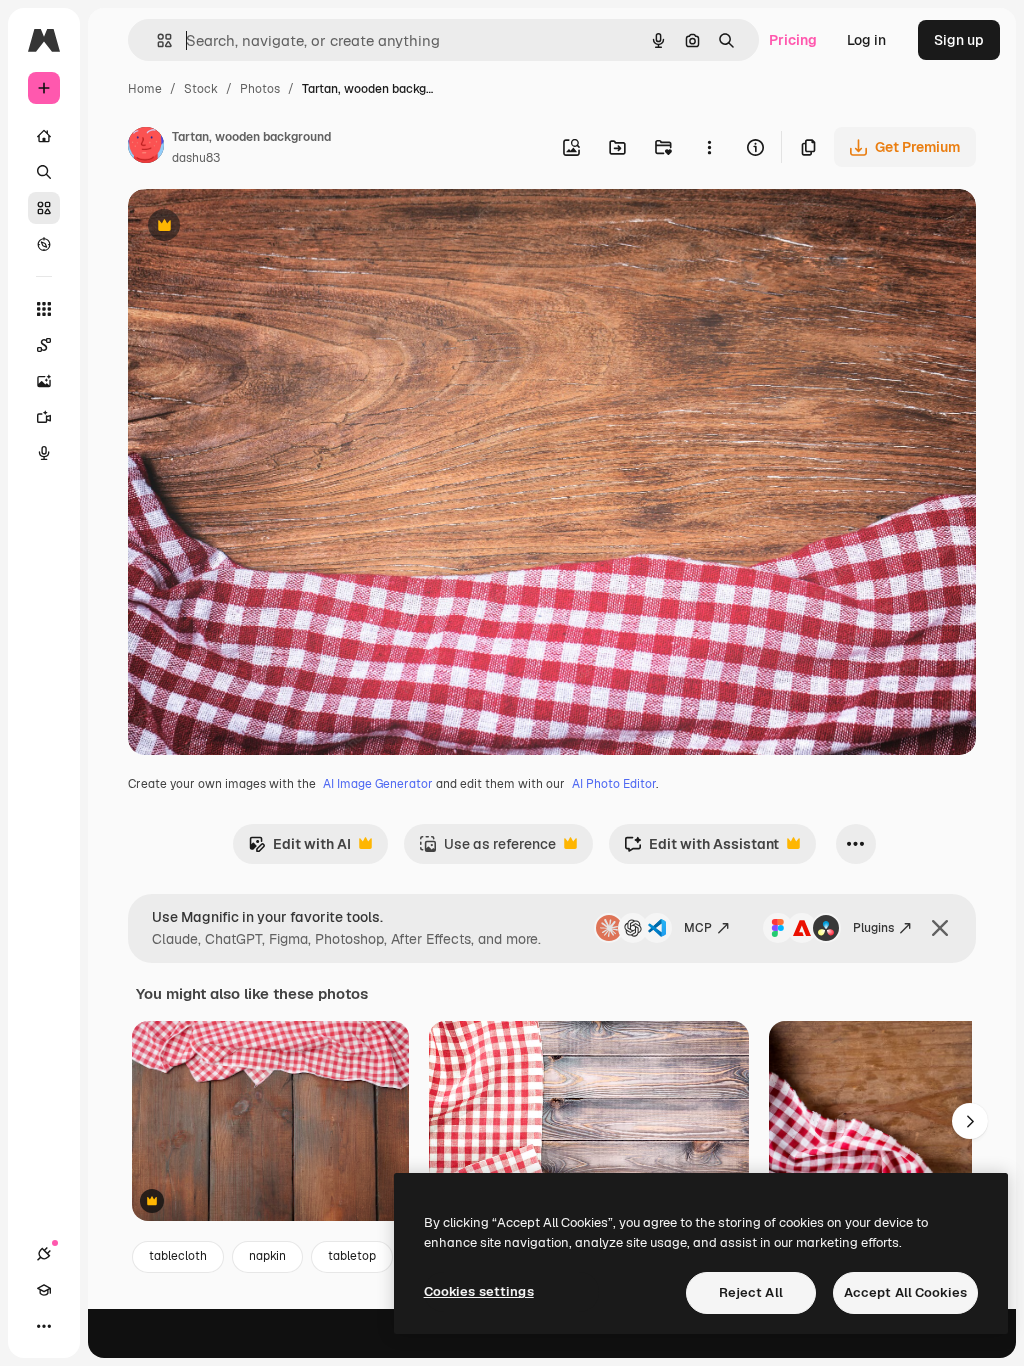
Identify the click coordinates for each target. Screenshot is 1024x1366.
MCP (698, 928)
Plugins (873, 928)
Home (145, 89)
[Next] (970, 1121)
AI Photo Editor (614, 784)
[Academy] (44, 1290)
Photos (260, 89)
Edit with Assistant (701, 849)
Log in (866, 40)
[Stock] (44, 208)
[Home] (44, 136)
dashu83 (196, 158)
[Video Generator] (44, 417)
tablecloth (178, 1256)
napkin (267, 1256)
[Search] (44, 172)
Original (256, 227)
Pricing (793, 40)
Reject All (751, 1292)
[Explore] (44, 244)
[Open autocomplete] (156, 40)
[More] (44, 1326)
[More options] (709, 147)
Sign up (959, 40)
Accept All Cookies (905, 1292)
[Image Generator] (44, 381)
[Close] (940, 928)
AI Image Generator (378, 784)
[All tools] (44, 309)
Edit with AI (299, 849)
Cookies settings (479, 1291)
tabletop (352, 1256)
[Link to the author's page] (146, 148)
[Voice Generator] (44, 453)
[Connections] (44, 1254)
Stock (201, 89)
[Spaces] (44, 345)
